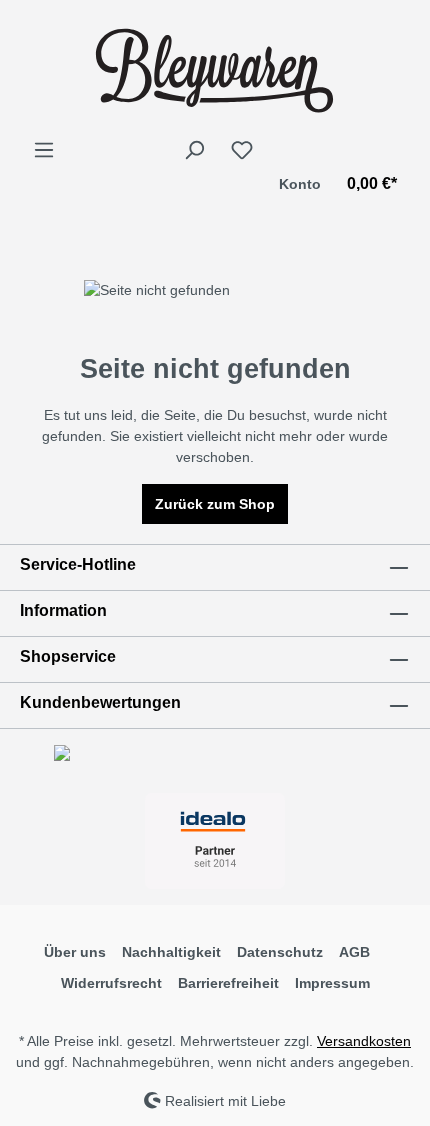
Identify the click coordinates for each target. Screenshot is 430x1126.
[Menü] (44, 150)
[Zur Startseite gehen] (215, 69)
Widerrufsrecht (111, 983)
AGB (354, 952)
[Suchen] (194, 150)
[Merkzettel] (242, 150)
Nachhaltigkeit (171, 952)
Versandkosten (364, 1041)
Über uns (75, 952)
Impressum (332, 983)
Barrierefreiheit (228, 983)
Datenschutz (280, 952)
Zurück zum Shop (215, 504)
